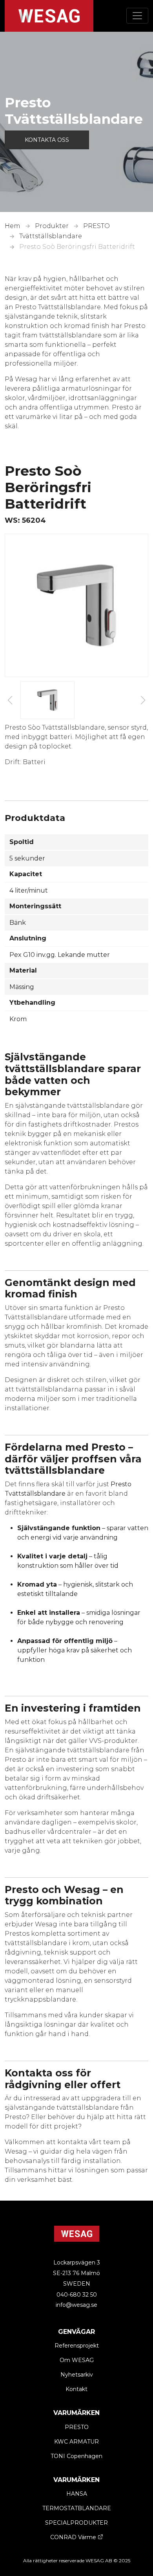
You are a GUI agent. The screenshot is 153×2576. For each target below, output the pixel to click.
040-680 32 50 (77, 2295)
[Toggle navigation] (137, 16)
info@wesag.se (76, 2305)
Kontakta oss (47, 140)
